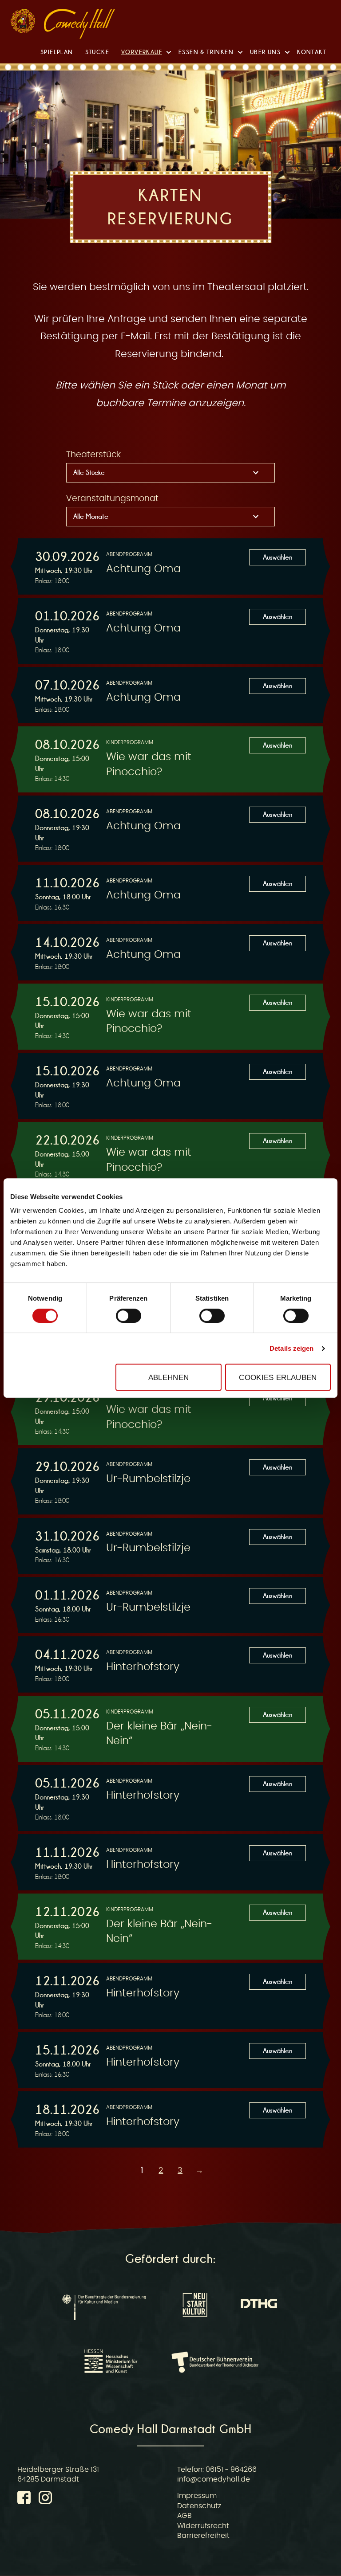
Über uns (265, 52)
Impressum (197, 2496)
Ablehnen (169, 1377)
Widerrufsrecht (203, 2526)
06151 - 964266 (231, 2470)
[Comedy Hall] (79, 25)
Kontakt (312, 52)
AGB (184, 2516)
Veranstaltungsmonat (112, 499)
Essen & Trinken (206, 52)
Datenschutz (199, 2506)
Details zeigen (291, 1348)
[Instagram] (45, 2499)
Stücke (97, 52)
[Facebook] (26, 2499)
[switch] (129, 1316)
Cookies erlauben (278, 1377)
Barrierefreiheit (203, 2536)
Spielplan (57, 52)
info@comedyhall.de (214, 2479)
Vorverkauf (142, 52)
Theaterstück (93, 455)
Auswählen (278, 557)
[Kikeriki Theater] (23, 23)
